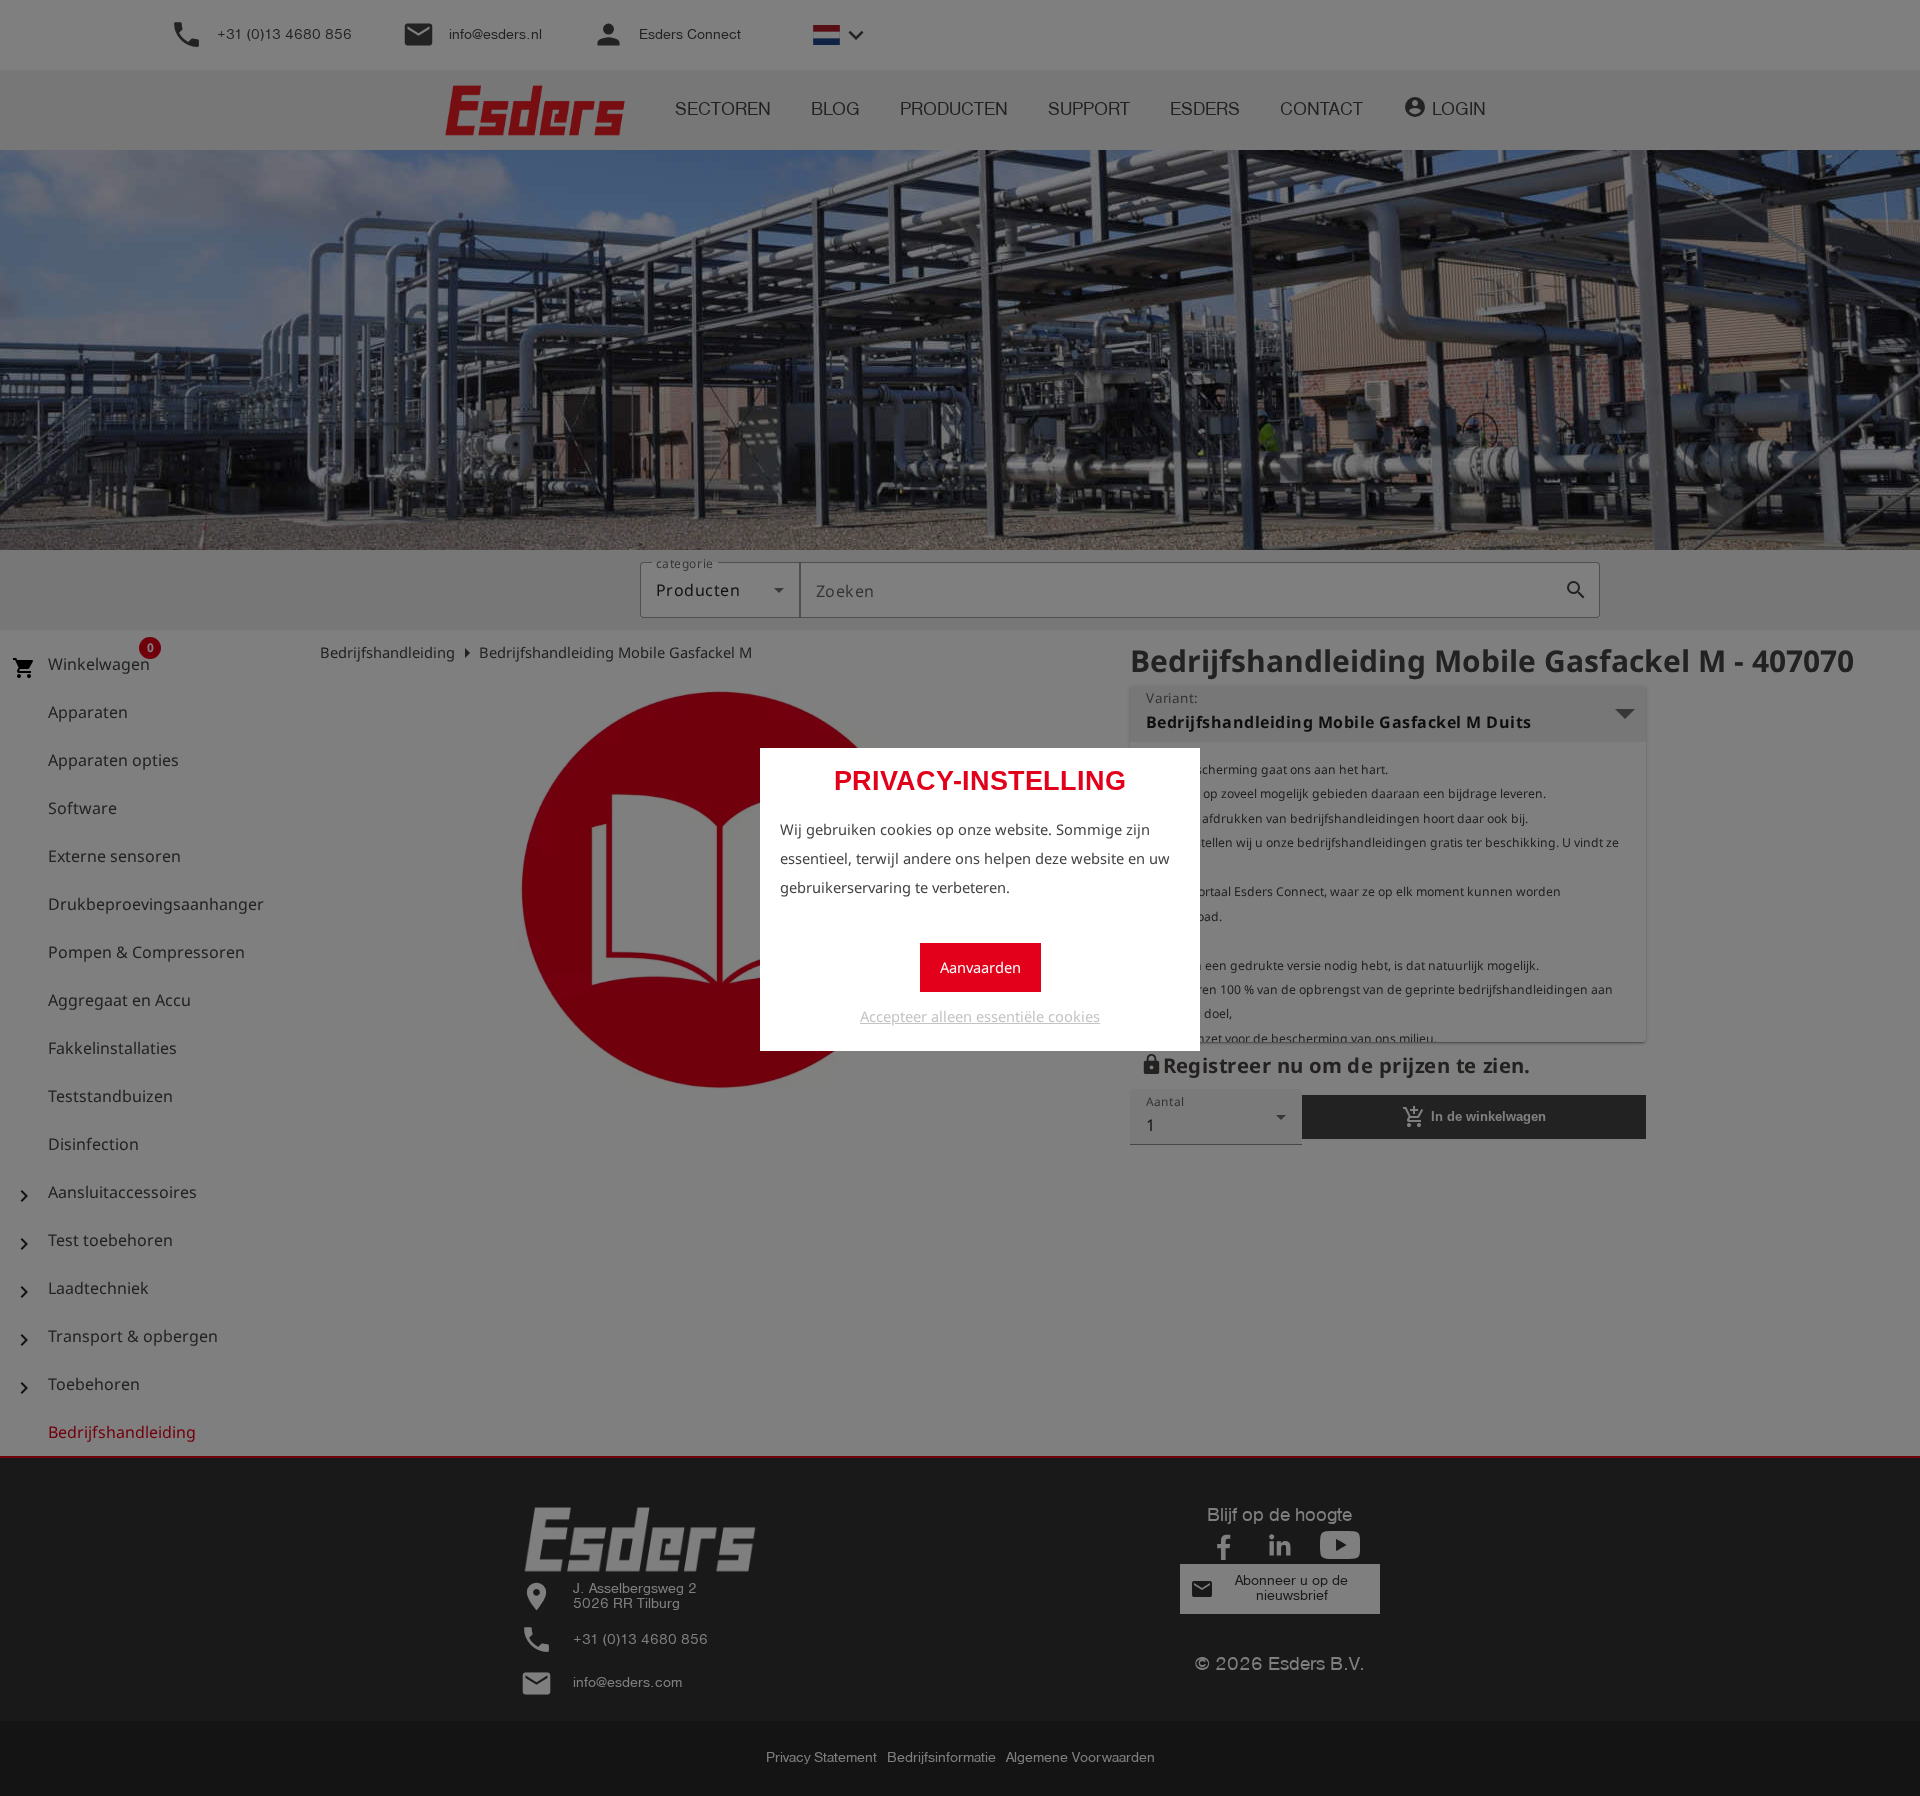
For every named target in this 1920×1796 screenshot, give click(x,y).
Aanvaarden (980, 967)
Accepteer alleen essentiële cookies (980, 1016)
